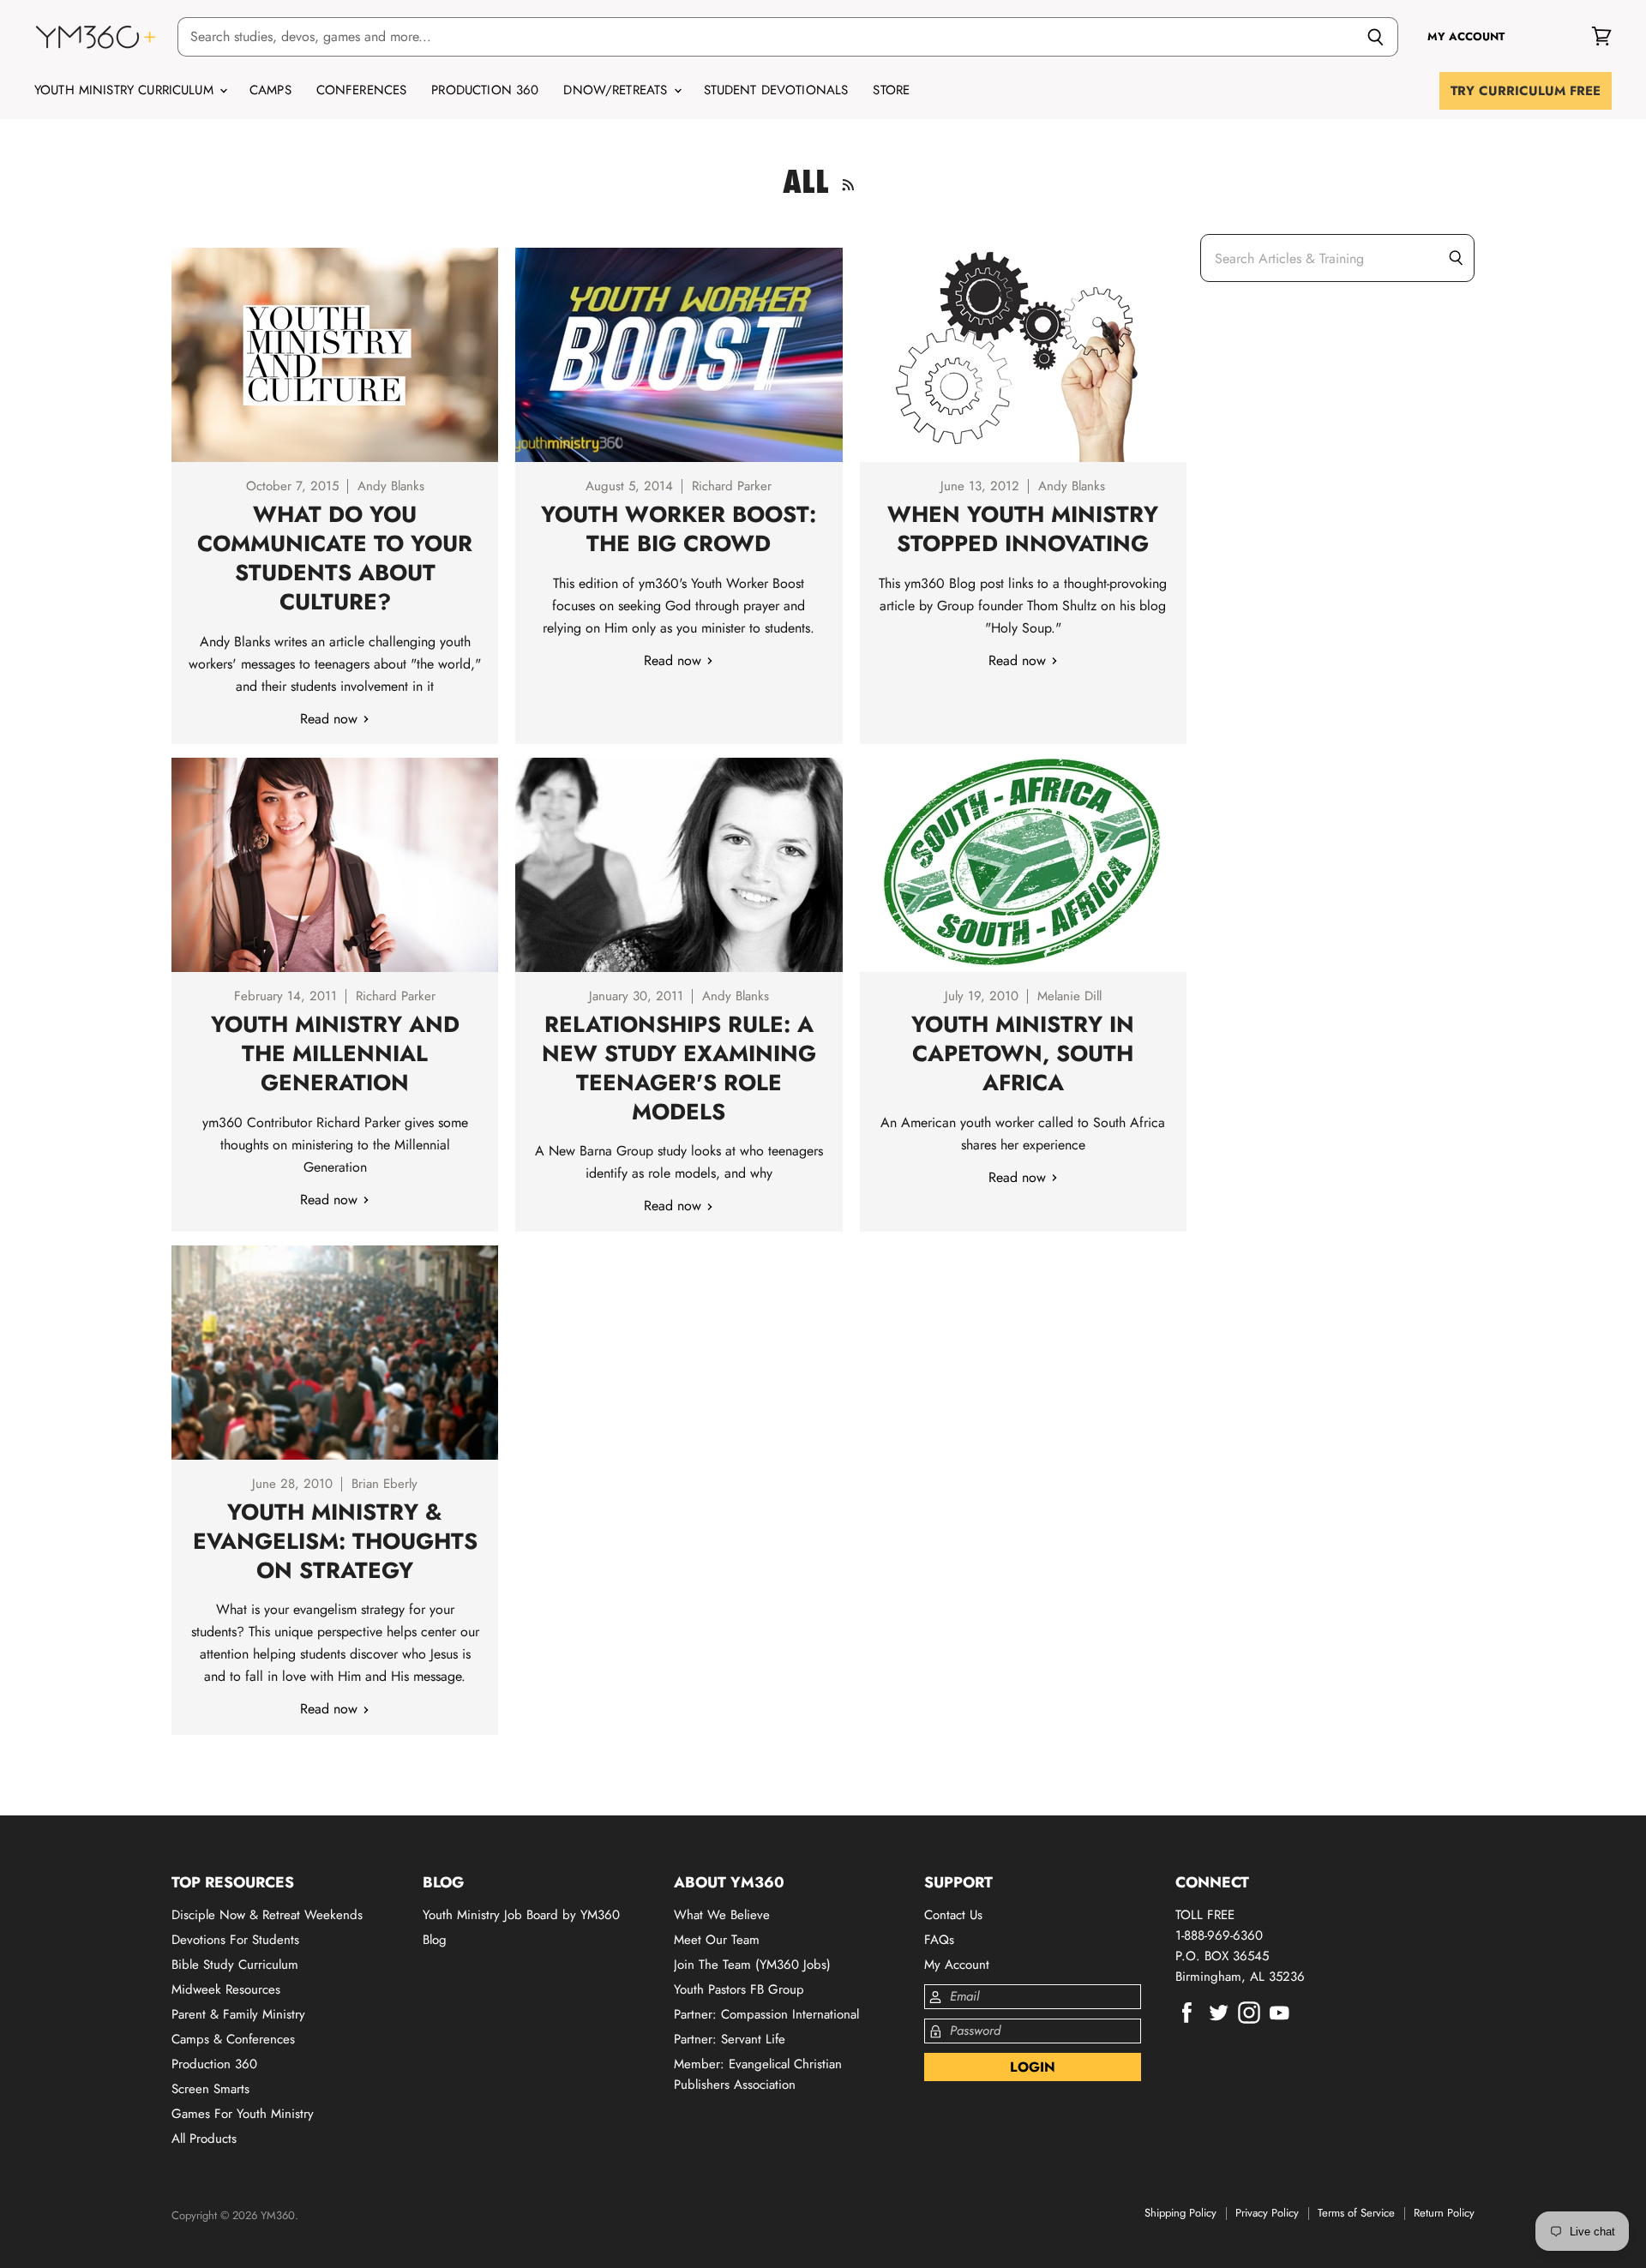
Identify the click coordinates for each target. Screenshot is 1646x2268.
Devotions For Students (235, 1940)
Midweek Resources (226, 1989)
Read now (331, 719)
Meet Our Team (717, 1940)
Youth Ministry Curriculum (126, 90)
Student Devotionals (776, 90)
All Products (204, 2139)
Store (891, 90)
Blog (435, 1940)
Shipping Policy (1180, 2213)
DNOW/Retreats (617, 90)
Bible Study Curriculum (235, 1965)
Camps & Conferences (233, 2039)
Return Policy (1444, 2213)
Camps (270, 90)
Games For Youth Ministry (243, 2114)
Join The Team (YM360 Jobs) (752, 1965)
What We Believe (722, 1915)
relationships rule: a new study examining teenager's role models (679, 1068)
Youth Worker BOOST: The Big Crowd (679, 529)
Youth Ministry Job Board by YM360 (521, 1915)
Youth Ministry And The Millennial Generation (335, 1053)
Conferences (362, 90)
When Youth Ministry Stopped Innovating (1023, 529)
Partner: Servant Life (730, 2039)
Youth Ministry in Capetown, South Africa (1023, 1053)
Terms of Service (1356, 2213)
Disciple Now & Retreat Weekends (267, 1915)
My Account (957, 1965)
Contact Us (953, 1915)
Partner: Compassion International (766, 2014)
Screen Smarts (210, 2089)
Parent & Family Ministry (238, 2014)
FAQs (939, 1940)
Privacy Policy (1267, 2213)
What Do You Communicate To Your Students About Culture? (335, 558)
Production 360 (485, 90)
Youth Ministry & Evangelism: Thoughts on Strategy (335, 1541)
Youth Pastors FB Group (739, 1989)
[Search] (1376, 37)
